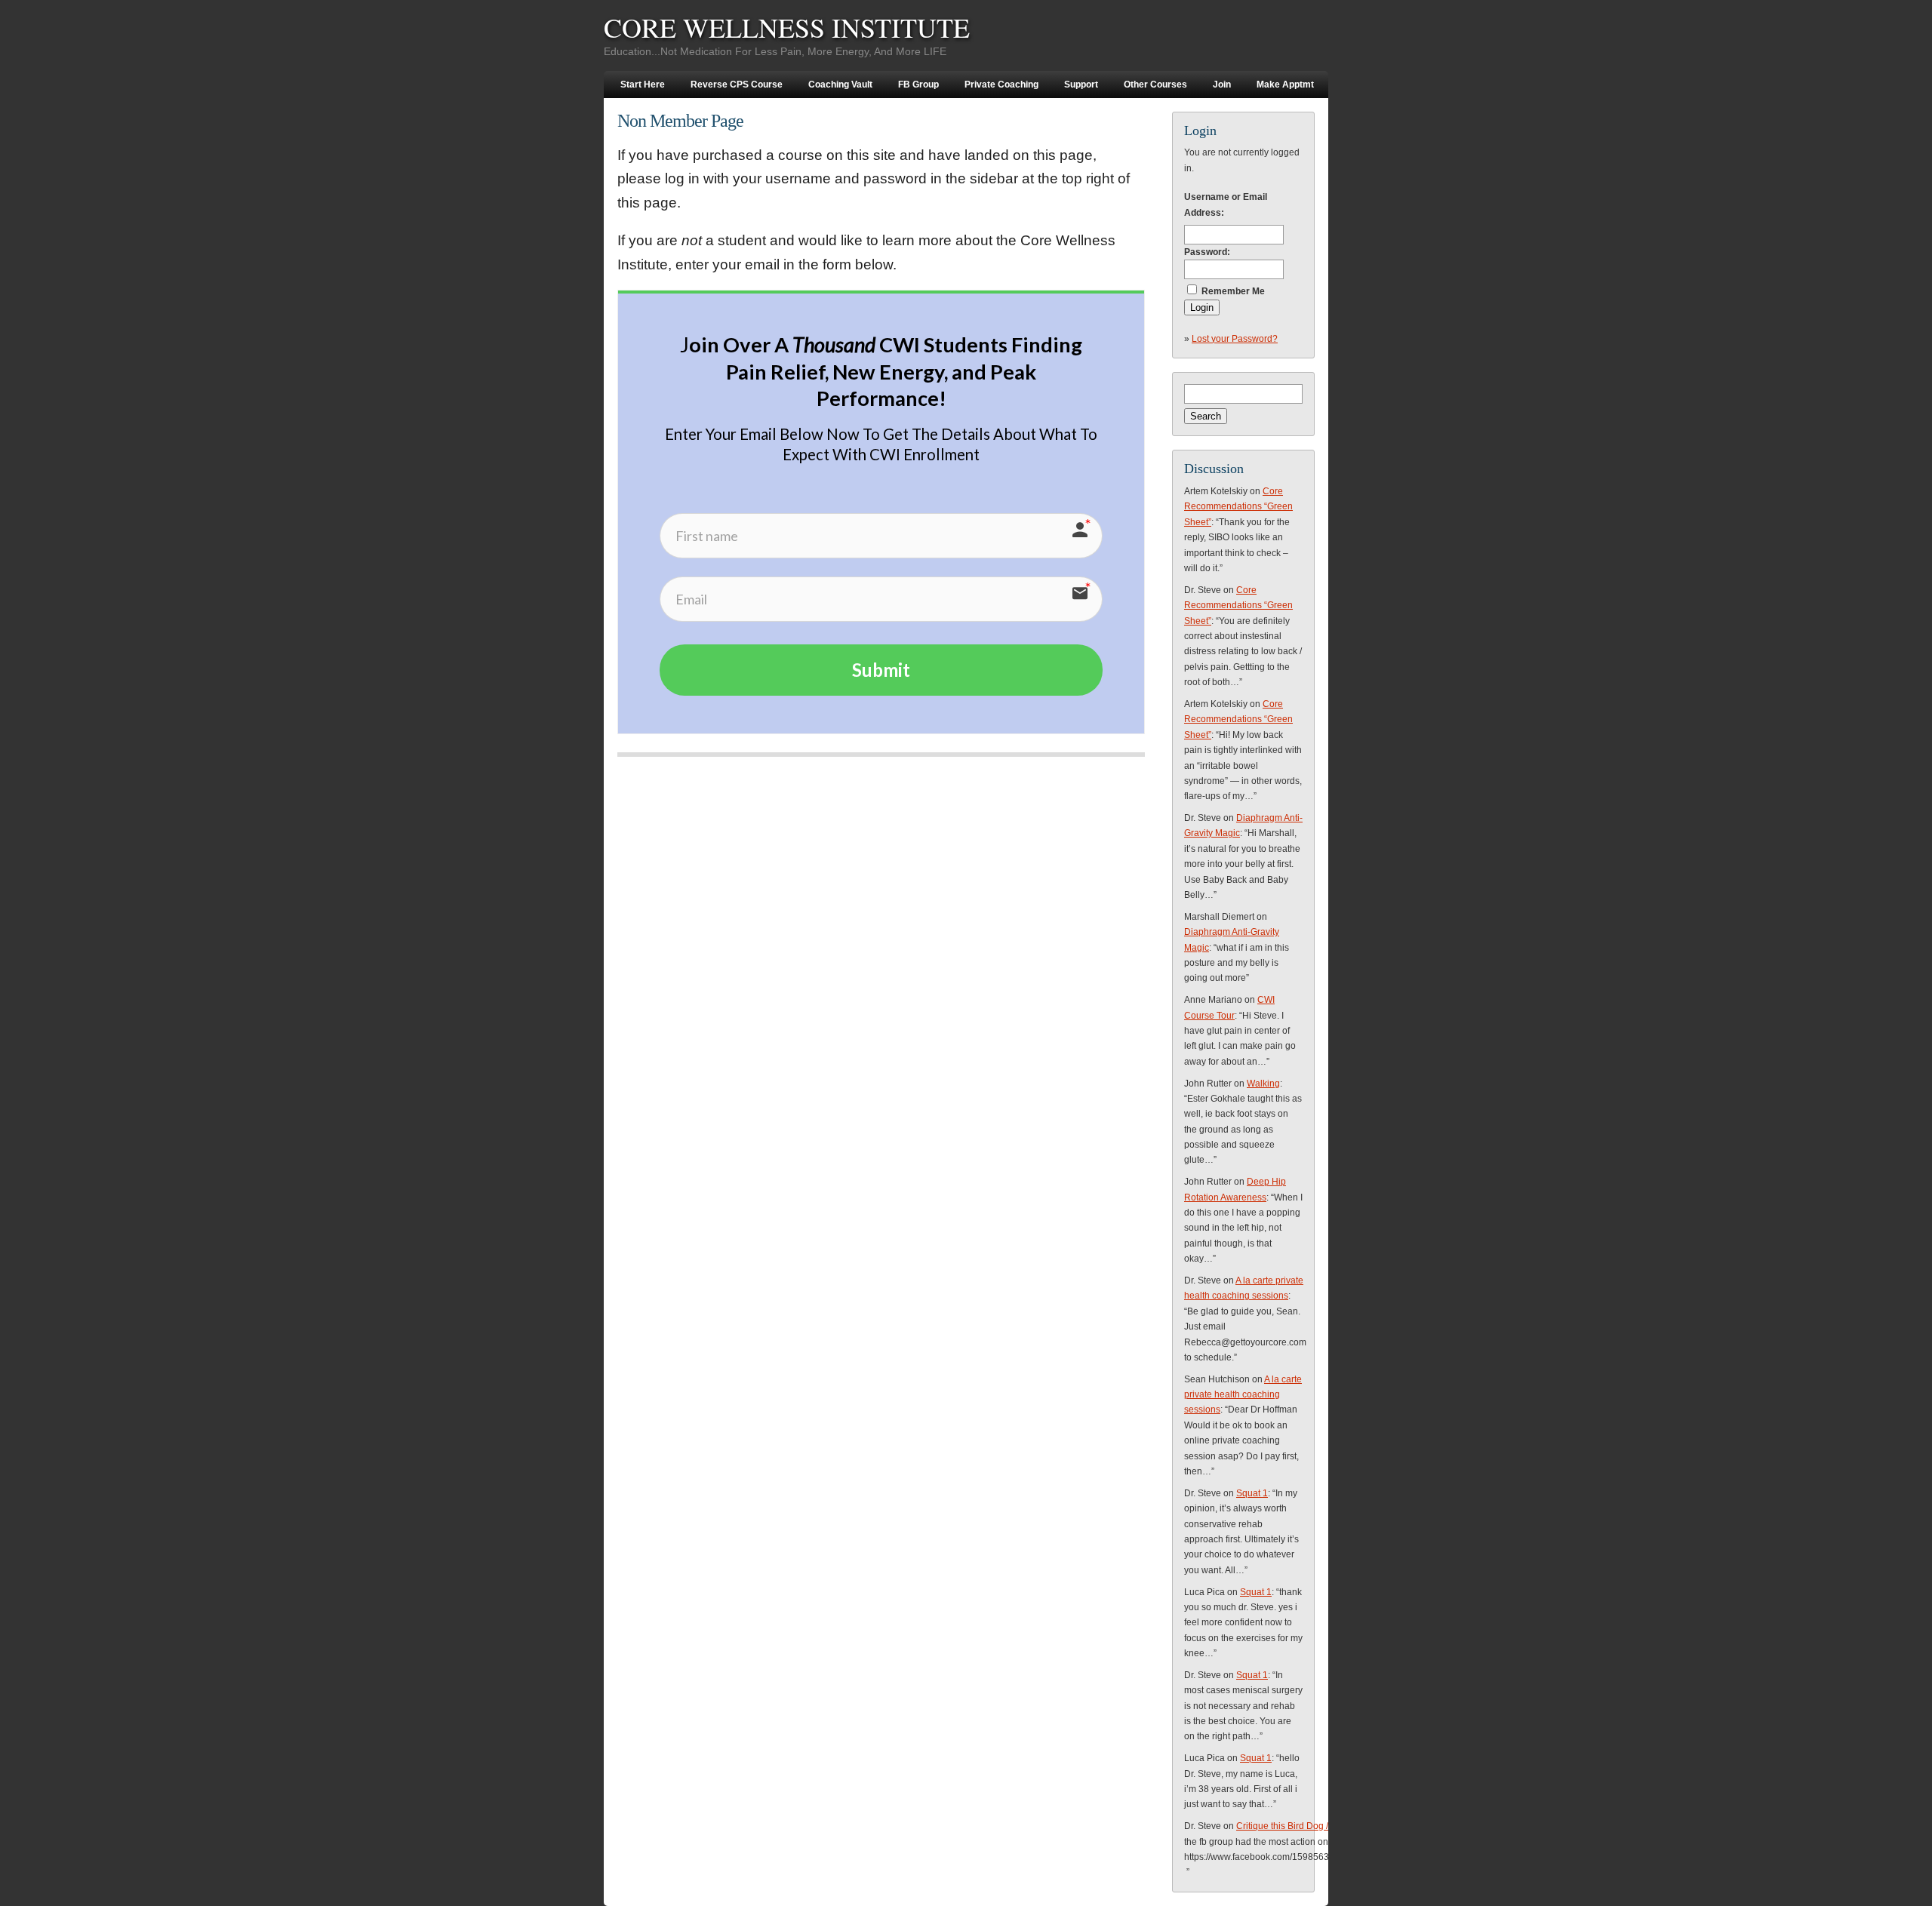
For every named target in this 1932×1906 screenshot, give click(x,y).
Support (1081, 85)
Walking (1263, 1084)
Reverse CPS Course (737, 85)
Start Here (643, 85)
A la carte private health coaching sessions (1243, 1395)
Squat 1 (1252, 1493)
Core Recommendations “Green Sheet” (1238, 507)
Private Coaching (1001, 85)
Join (1222, 85)
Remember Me (1233, 291)
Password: (1207, 252)
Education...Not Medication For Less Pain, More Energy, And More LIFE (775, 51)
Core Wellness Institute (787, 27)
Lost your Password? (1235, 339)
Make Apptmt (1285, 85)
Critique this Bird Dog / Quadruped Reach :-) (1327, 1826)
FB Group (918, 85)
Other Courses (1155, 85)
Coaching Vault (840, 85)
